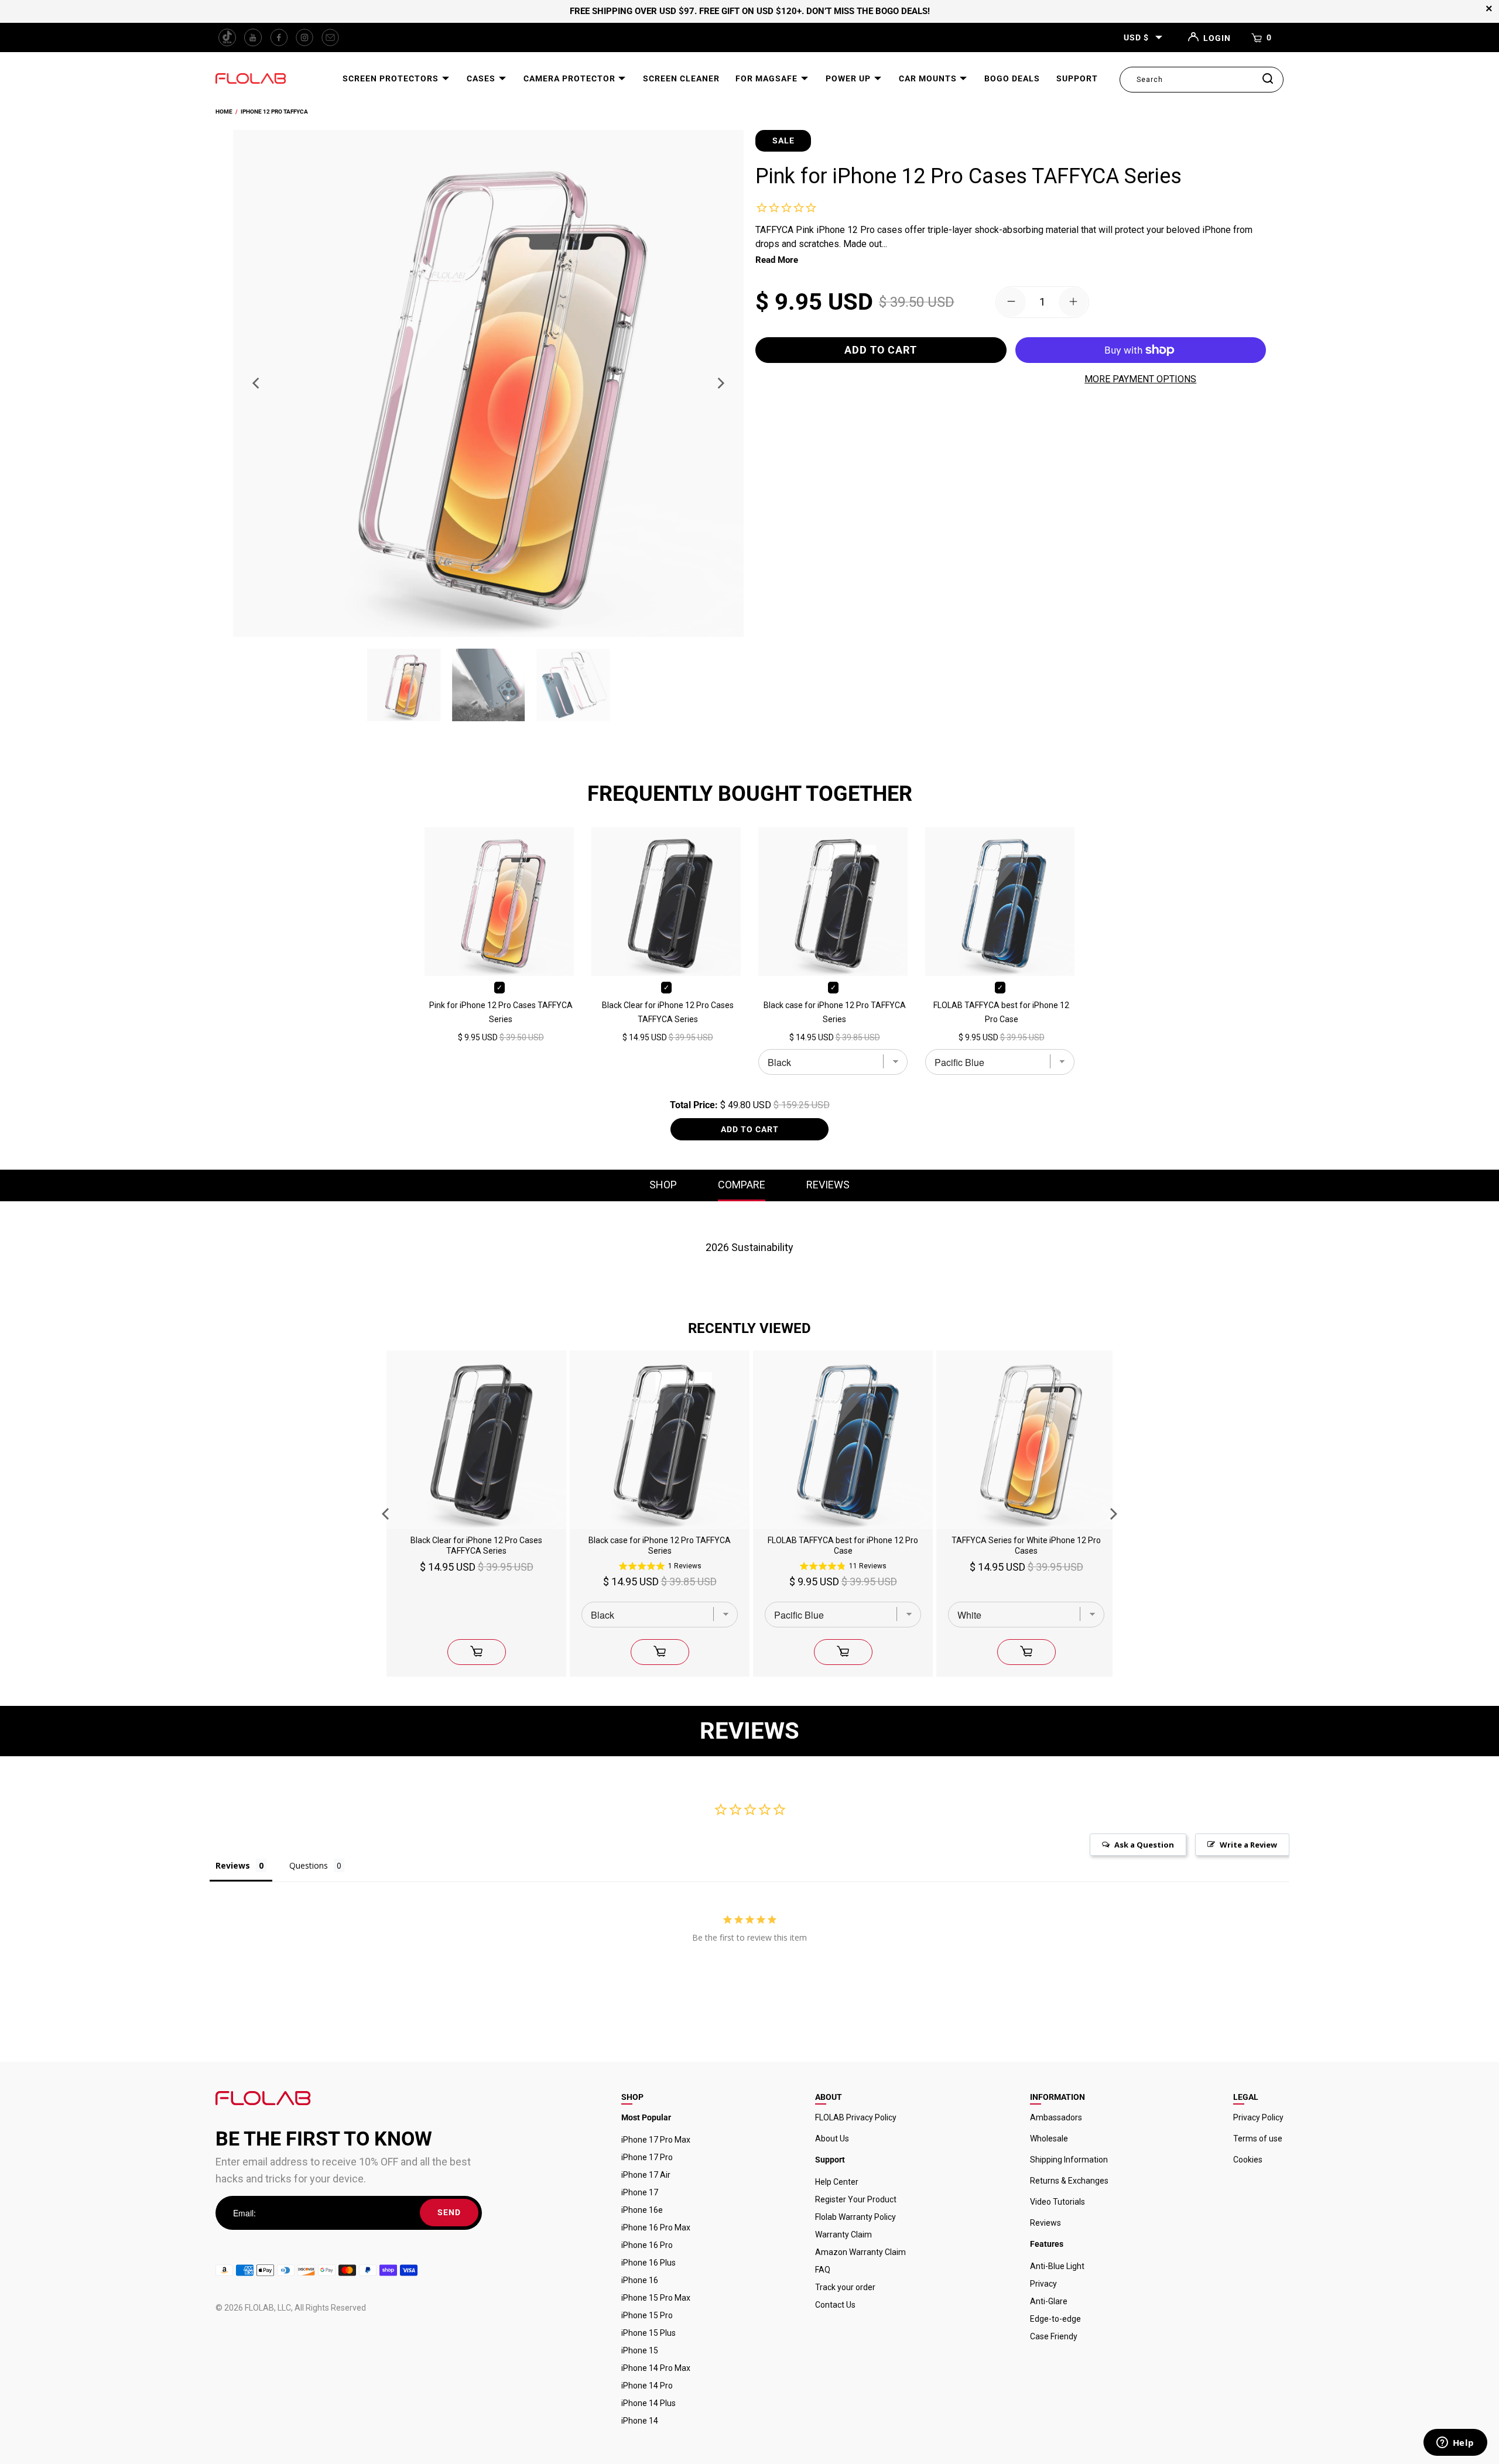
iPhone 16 (640, 2280)
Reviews (1045, 2223)
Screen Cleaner (681, 78)
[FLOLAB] (251, 79)
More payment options (1140, 379)
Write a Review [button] (1248, 1845)
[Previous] (257, 383)
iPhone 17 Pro (647, 2157)
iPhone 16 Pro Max (656, 2227)
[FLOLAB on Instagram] (304, 37)
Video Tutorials (1057, 2202)
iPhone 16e (642, 2210)
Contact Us (835, 2305)
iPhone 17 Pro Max (656, 2140)
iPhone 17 (640, 2192)
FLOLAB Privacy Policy (856, 2117)
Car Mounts (929, 78)
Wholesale (1049, 2139)
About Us (832, 2139)
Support (1077, 78)
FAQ (823, 2270)
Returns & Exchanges (1069, 2181)
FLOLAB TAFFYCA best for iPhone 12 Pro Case (1001, 1012)
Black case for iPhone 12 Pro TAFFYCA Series (835, 1012)
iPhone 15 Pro (647, 2315)
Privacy (1043, 2284)
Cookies (1248, 2160)
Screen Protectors (392, 78)
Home (224, 112)
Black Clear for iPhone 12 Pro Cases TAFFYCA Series (668, 1012)
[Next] (720, 383)
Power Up (849, 78)
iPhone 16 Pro (647, 2245)
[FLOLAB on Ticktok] (227, 37)
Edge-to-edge (1055, 2319)
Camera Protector (571, 78)
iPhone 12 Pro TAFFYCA (274, 112)
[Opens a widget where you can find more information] (1455, 2444)
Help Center (837, 2182)
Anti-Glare (1049, 2301)
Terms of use (1258, 2139)
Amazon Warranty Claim (860, 2252)
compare (742, 1185)
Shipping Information (1069, 2160)
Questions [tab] (309, 1865)
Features (1047, 2244)
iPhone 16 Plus (648, 2263)
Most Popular (646, 2117)
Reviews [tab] (233, 1865)
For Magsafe (768, 78)
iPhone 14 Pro (647, 2386)
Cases (482, 78)
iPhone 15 (640, 2350)
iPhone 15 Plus (648, 2333)
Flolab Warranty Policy (855, 2217)
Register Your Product (856, 2199)
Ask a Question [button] (1144, 1845)
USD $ (1136, 37)
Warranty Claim (843, 2235)
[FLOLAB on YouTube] (253, 37)
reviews (828, 1185)
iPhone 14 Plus (648, 2403)
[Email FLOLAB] (330, 37)
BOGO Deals (1012, 78)
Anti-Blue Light (1057, 2266)
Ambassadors (1056, 2117)
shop (663, 1185)
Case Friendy (1054, 2336)
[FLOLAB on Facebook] (279, 37)
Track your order (845, 2287)
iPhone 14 (640, 2421)
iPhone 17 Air (646, 2175)
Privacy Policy (1258, 2117)
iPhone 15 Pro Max (656, 2298)
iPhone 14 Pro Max (656, 2368)
